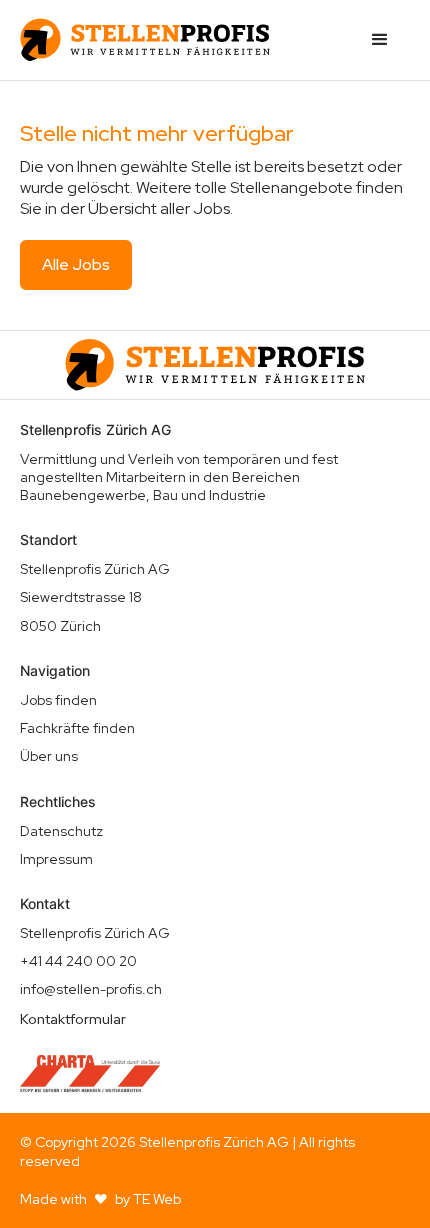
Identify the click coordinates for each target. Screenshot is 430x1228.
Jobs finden (58, 700)
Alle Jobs (76, 264)
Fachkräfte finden (77, 728)
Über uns (49, 756)
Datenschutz (61, 831)
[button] (380, 40)
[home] (145, 40)
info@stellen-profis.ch (91, 989)
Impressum (56, 859)
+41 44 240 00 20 (78, 961)
